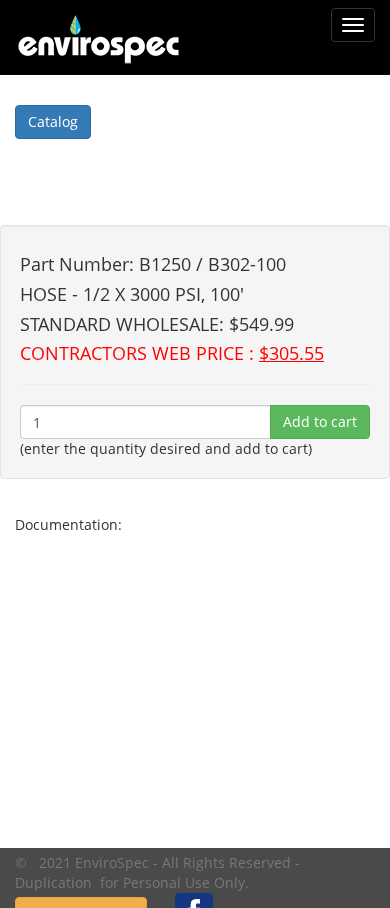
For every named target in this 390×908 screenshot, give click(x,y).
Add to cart (320, 421)
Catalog (53, 121)
